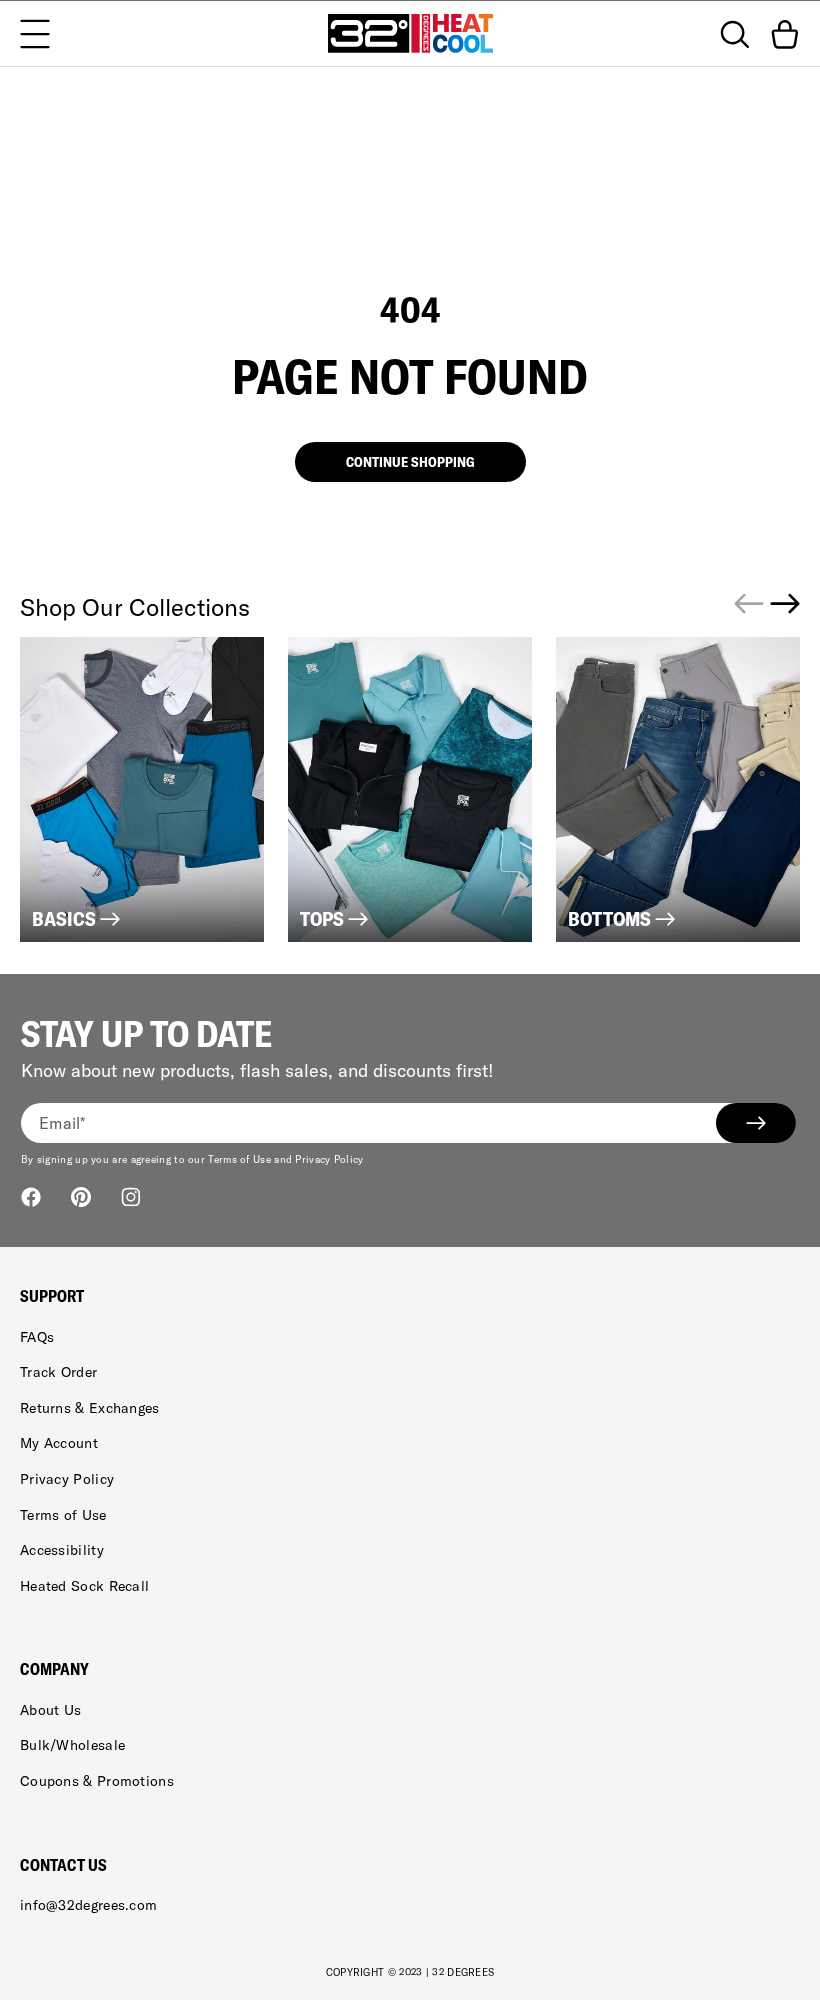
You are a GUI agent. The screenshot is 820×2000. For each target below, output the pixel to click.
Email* (62, 1123)
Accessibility (62, 1550)
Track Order (58, 1372)
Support (52, 1296)
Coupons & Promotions (97, 1781)
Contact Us (63, 1865)
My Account (59, 1443)
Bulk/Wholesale (72, 1745)
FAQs (37, 1337)
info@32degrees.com (88, 1905)
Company (54, 1669)
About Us (50, 1710)
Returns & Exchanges (90, 1408)
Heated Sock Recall (84, 1586)
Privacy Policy (67, 1479)
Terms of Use (63, 1515)
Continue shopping (410, 462)
